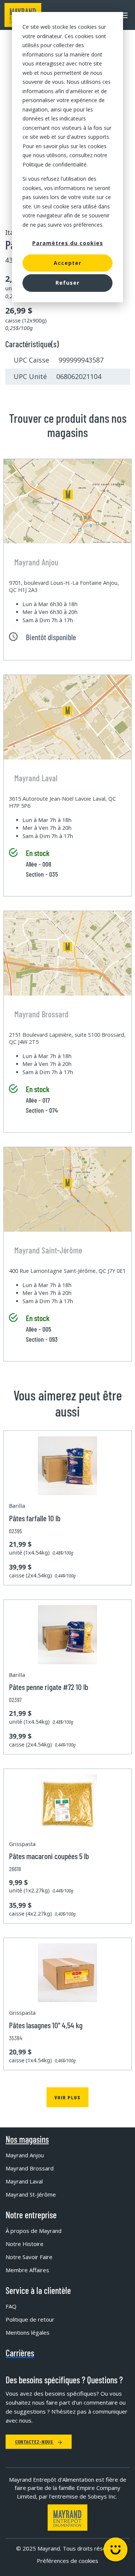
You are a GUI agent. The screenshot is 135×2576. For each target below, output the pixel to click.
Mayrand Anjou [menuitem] (25, 2155)
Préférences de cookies (67, 2561)
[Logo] (67, 2517)
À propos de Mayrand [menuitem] (34, 2231)
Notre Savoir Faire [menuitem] (29, 2257)
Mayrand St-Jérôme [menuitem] (31, 2194)
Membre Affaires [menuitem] (27, 2270)
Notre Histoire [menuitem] (25, 2244)
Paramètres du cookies (68, 243)
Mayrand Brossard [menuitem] (30, 2168)
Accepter (67, 263)
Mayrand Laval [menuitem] (24, 2181)
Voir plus (67, 2097)
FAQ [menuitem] (11, 2306)
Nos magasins (27, 2139)
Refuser (67, 283)
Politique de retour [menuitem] (30, 2319)
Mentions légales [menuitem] (28, 2332)
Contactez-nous (34, 2441)
